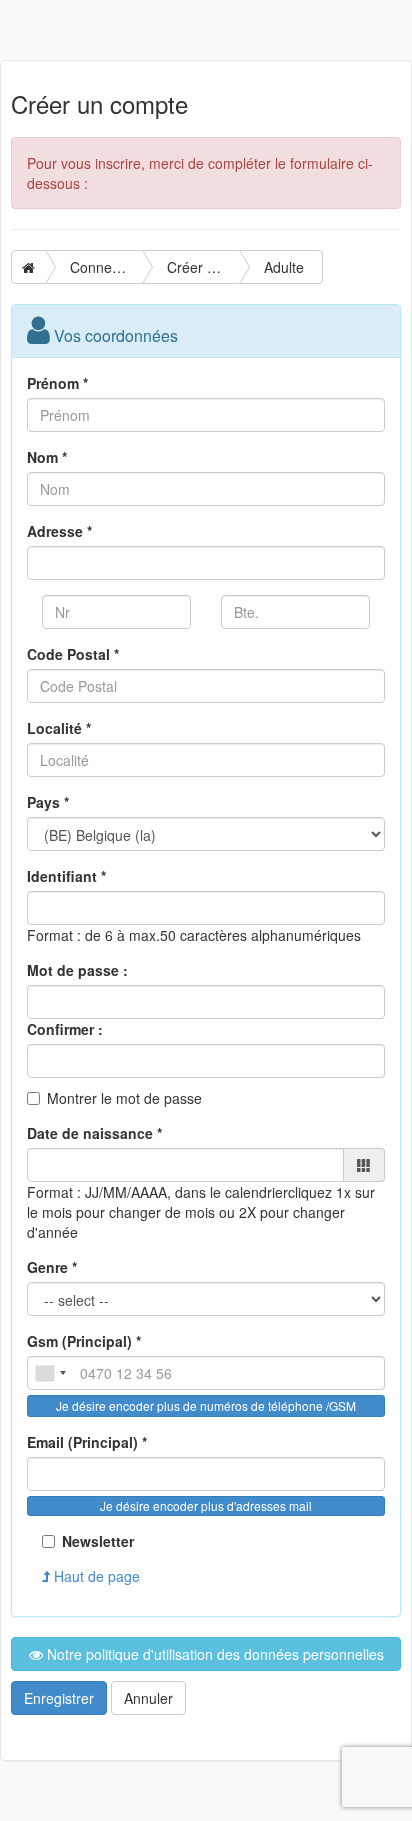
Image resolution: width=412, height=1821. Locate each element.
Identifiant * (66, 876)
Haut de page (95, 1576)
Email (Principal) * (87, 1442)
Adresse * (59, 531)
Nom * (47, 457)
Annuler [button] (148, 1698)
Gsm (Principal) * (84, 1341)
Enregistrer (59, 1698)
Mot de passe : (77, 970)
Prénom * (57, 383)
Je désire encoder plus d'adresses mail (206, 1505)
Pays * (48, 802)
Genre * (52, 1267)
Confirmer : (65, 1029)
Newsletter (98, 1541)
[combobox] (50, 1373)
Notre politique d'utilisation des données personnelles (213, 1654)
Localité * (59, 728)
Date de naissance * (94, 1133)
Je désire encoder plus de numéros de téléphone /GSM (206, 1405)
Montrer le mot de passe (124, 1098)
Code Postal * (73, 654)
